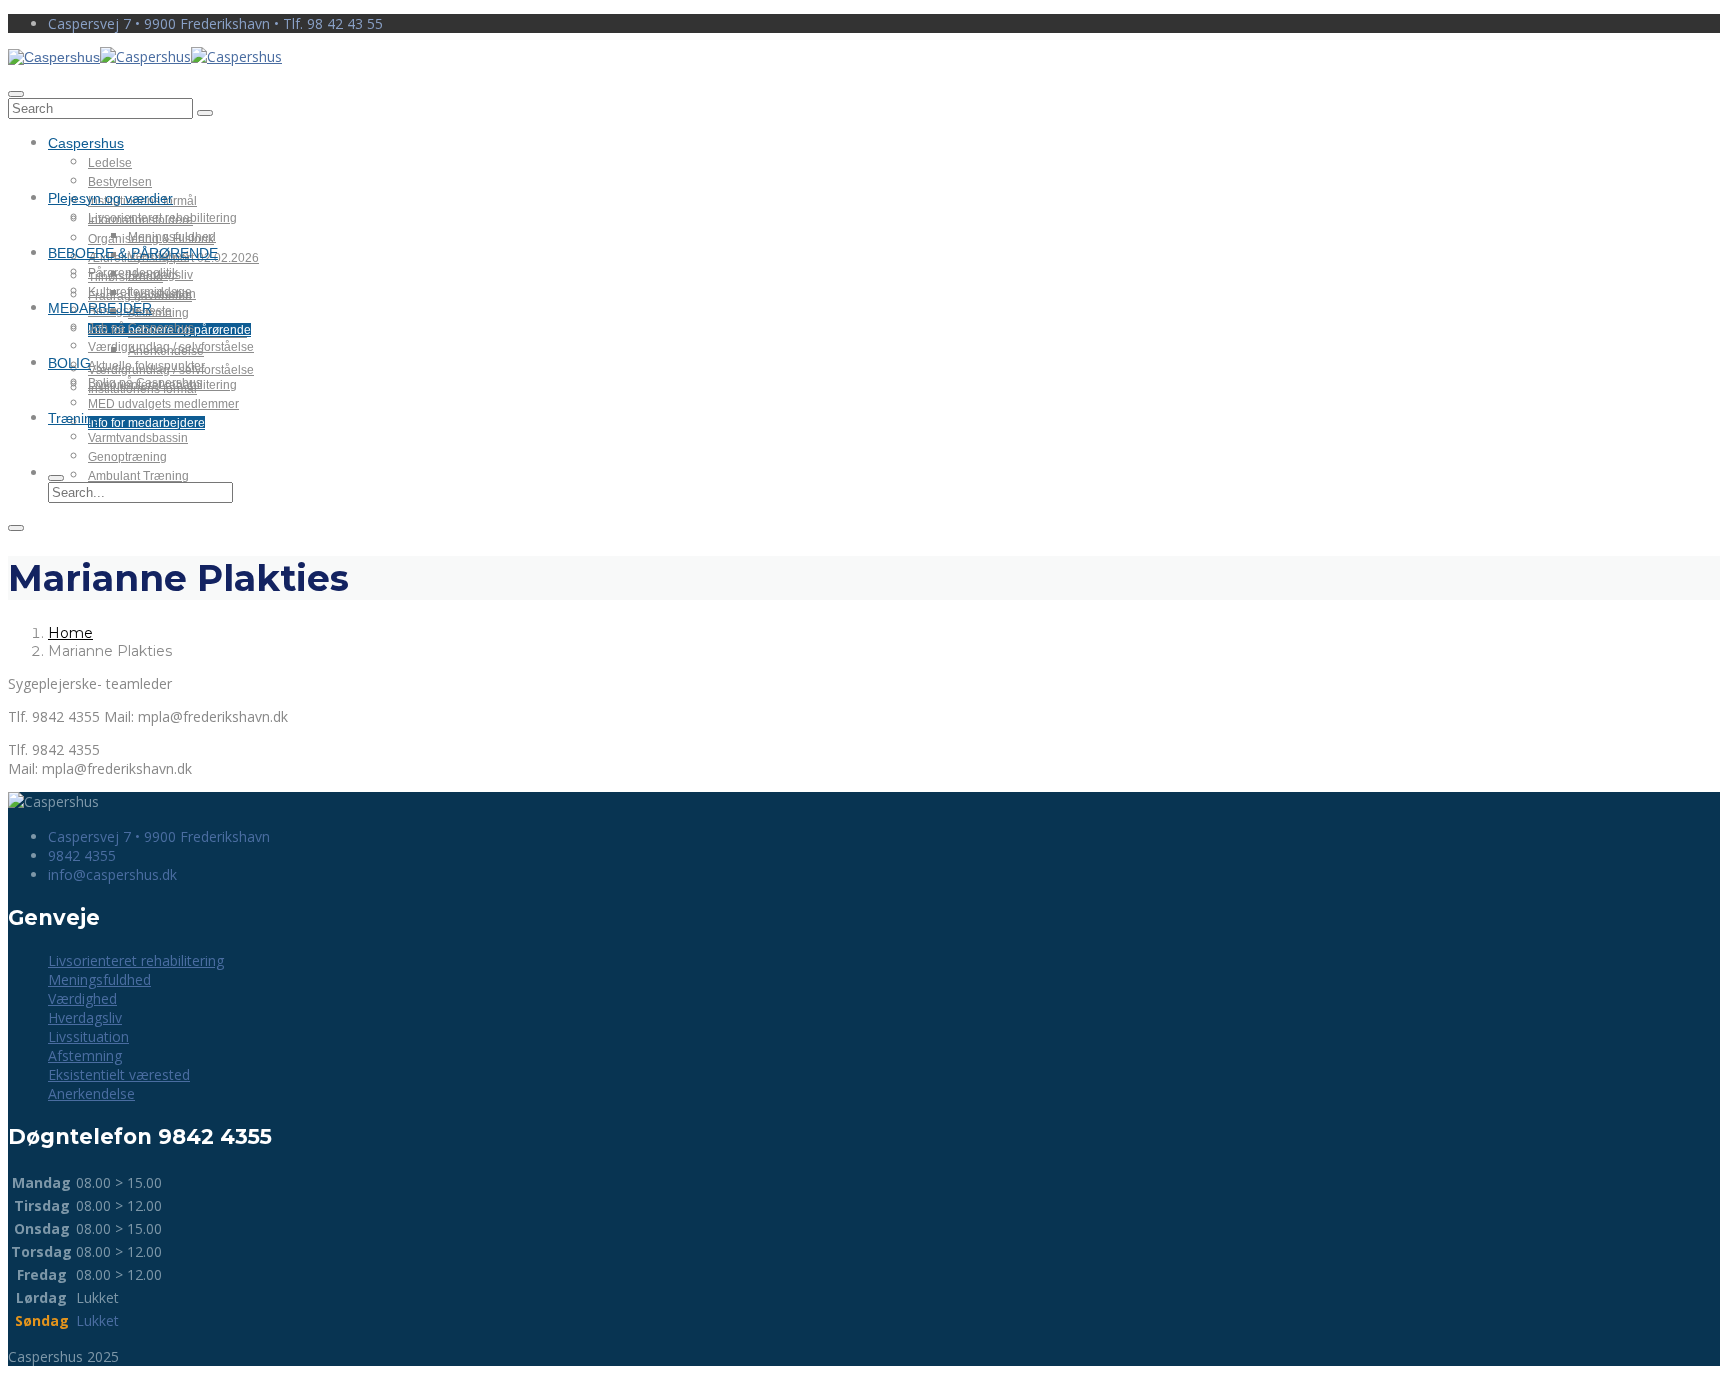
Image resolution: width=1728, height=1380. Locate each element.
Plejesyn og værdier (110, 198)
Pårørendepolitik (133, 273)
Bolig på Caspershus (145, 383)
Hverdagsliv (85, 1017)
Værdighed (82, 998)
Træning (74, 418)
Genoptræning (127, 457)
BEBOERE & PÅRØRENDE (133, 253)
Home (70, 633)
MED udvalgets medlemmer (163, 404)
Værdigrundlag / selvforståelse (171, 347)
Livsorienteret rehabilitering (162, 218)
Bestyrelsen (120, 182)
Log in (1700, 80)
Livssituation (88, 1036)
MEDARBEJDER (100, 308)
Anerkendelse (91, 1093)
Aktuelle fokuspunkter (146, 366)
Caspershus (86, 143)
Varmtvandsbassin (138, 438)
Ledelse (110, 163)
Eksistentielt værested (119, 1074)
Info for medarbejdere (146, 423)
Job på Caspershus (141, 328)
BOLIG (69, 363)
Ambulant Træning (138, 476)
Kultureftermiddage (140, 292)
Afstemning (85, 1055)
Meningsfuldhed (172, 237)
